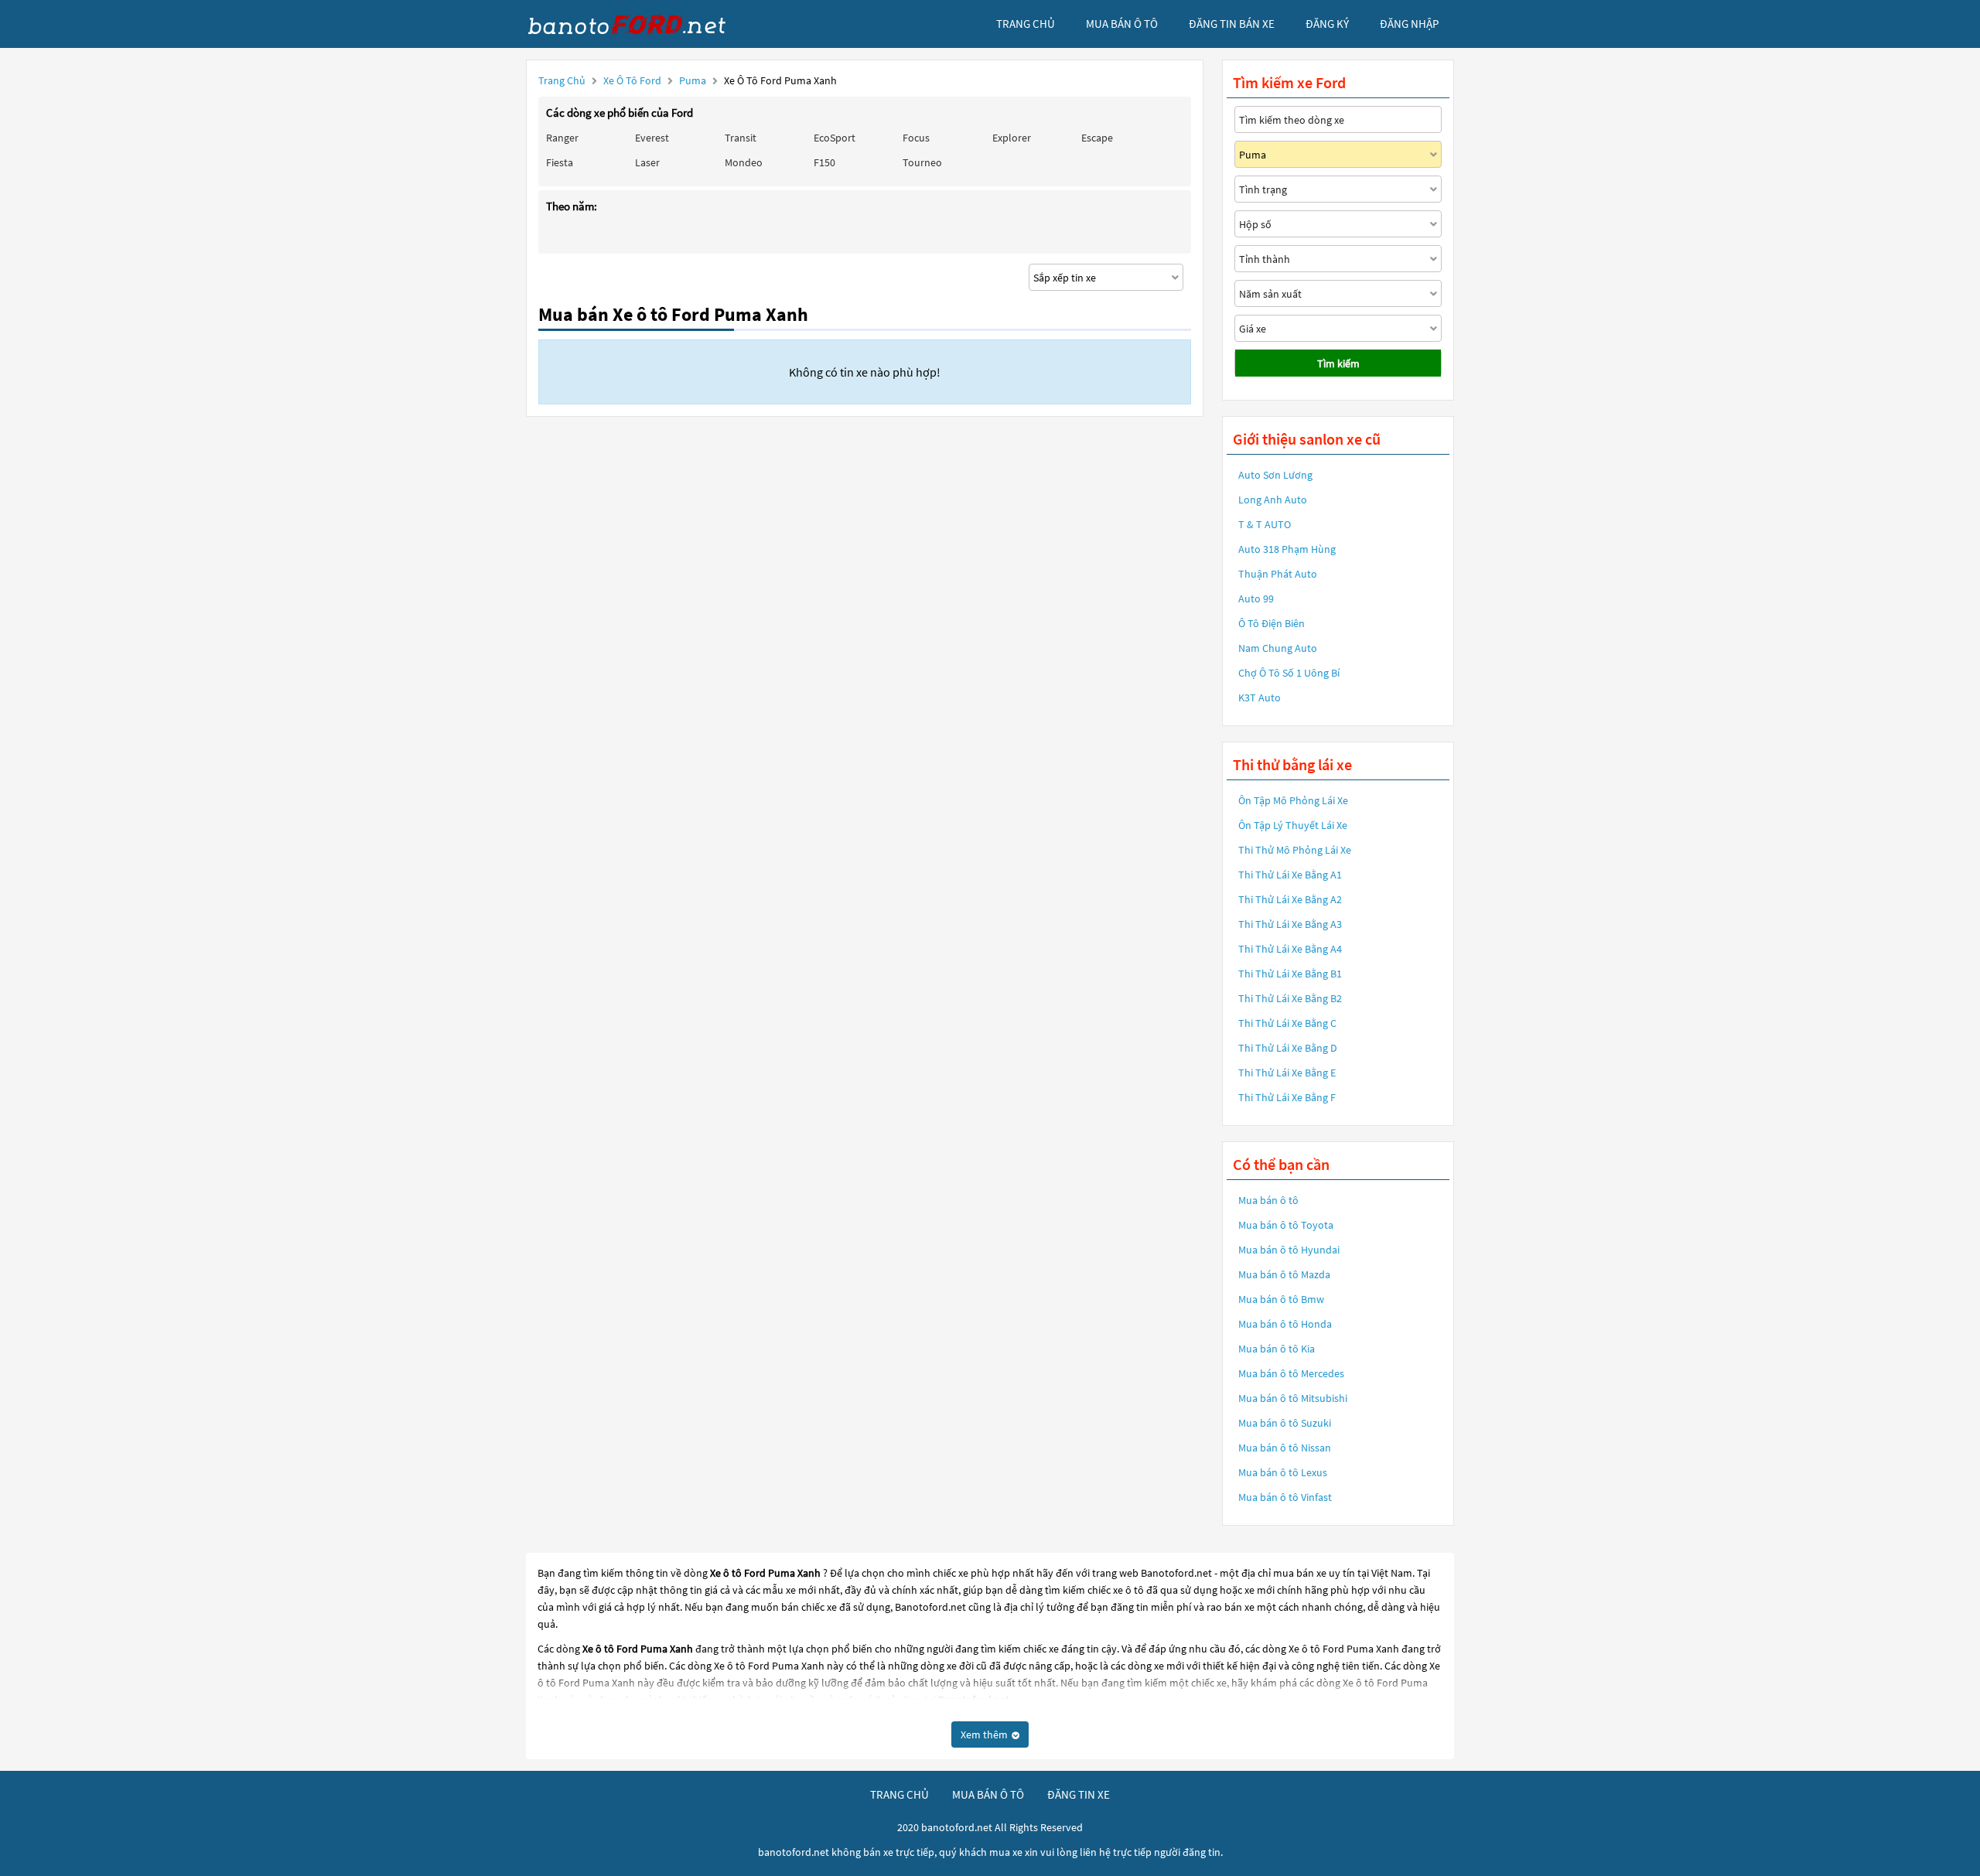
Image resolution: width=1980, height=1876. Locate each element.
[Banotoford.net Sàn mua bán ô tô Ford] (642, 24)
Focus (916, 138)
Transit (741, 138)
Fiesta (560, 162)
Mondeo (744, 162)
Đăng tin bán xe (1232, 24)
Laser (647, 162)
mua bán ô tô (1122, 24)
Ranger (562, 138)
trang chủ (1026, 24)
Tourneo (922, 162)
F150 (824, 162)
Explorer (1012, 138)
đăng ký (1327, 24)
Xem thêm (985, 1734)
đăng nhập (1409, 24)
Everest (652, 138)
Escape (1097, 138)
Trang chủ (562, 80)
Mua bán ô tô (1268, 1200)
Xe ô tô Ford (632, 80)
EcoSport (835, 138)
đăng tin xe (1079, 1794)
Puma (694, 80)
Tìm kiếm (1338, 363)
